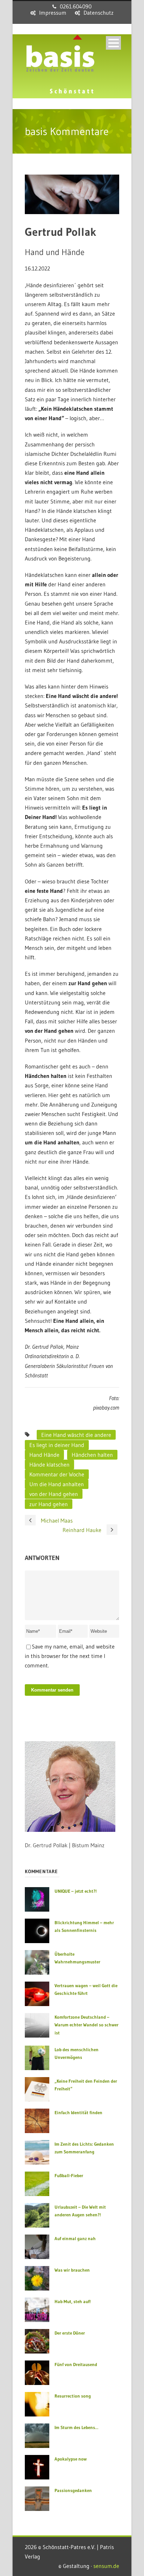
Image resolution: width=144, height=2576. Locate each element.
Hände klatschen (49, 1465)
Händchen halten (92, 1455)
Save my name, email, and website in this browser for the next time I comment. (70, 1656)
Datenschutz (99, 13)
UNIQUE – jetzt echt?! (75, 1891)
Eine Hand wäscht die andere (76, 1435)
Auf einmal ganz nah (75, 2238)
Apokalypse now (71, 2459)
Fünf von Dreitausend (76, 2364)
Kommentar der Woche (57, 1474)
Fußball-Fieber (69, 2175)
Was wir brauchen (72, 2270)
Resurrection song (73, 2396)
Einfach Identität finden (78, 2112)
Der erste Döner (70, 2333)
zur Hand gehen (49, 1504)
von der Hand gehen (54, 1494)
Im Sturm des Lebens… (76, 2427)
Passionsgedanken (73, 2490)
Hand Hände (44, 1455)
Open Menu (113, 43)
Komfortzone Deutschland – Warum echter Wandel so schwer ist (87, 2025)
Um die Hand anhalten (57, 1484)
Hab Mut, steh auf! (73, 2301)
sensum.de (106, 2566)
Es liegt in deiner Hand (57, 1445)
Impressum (53, 13)
